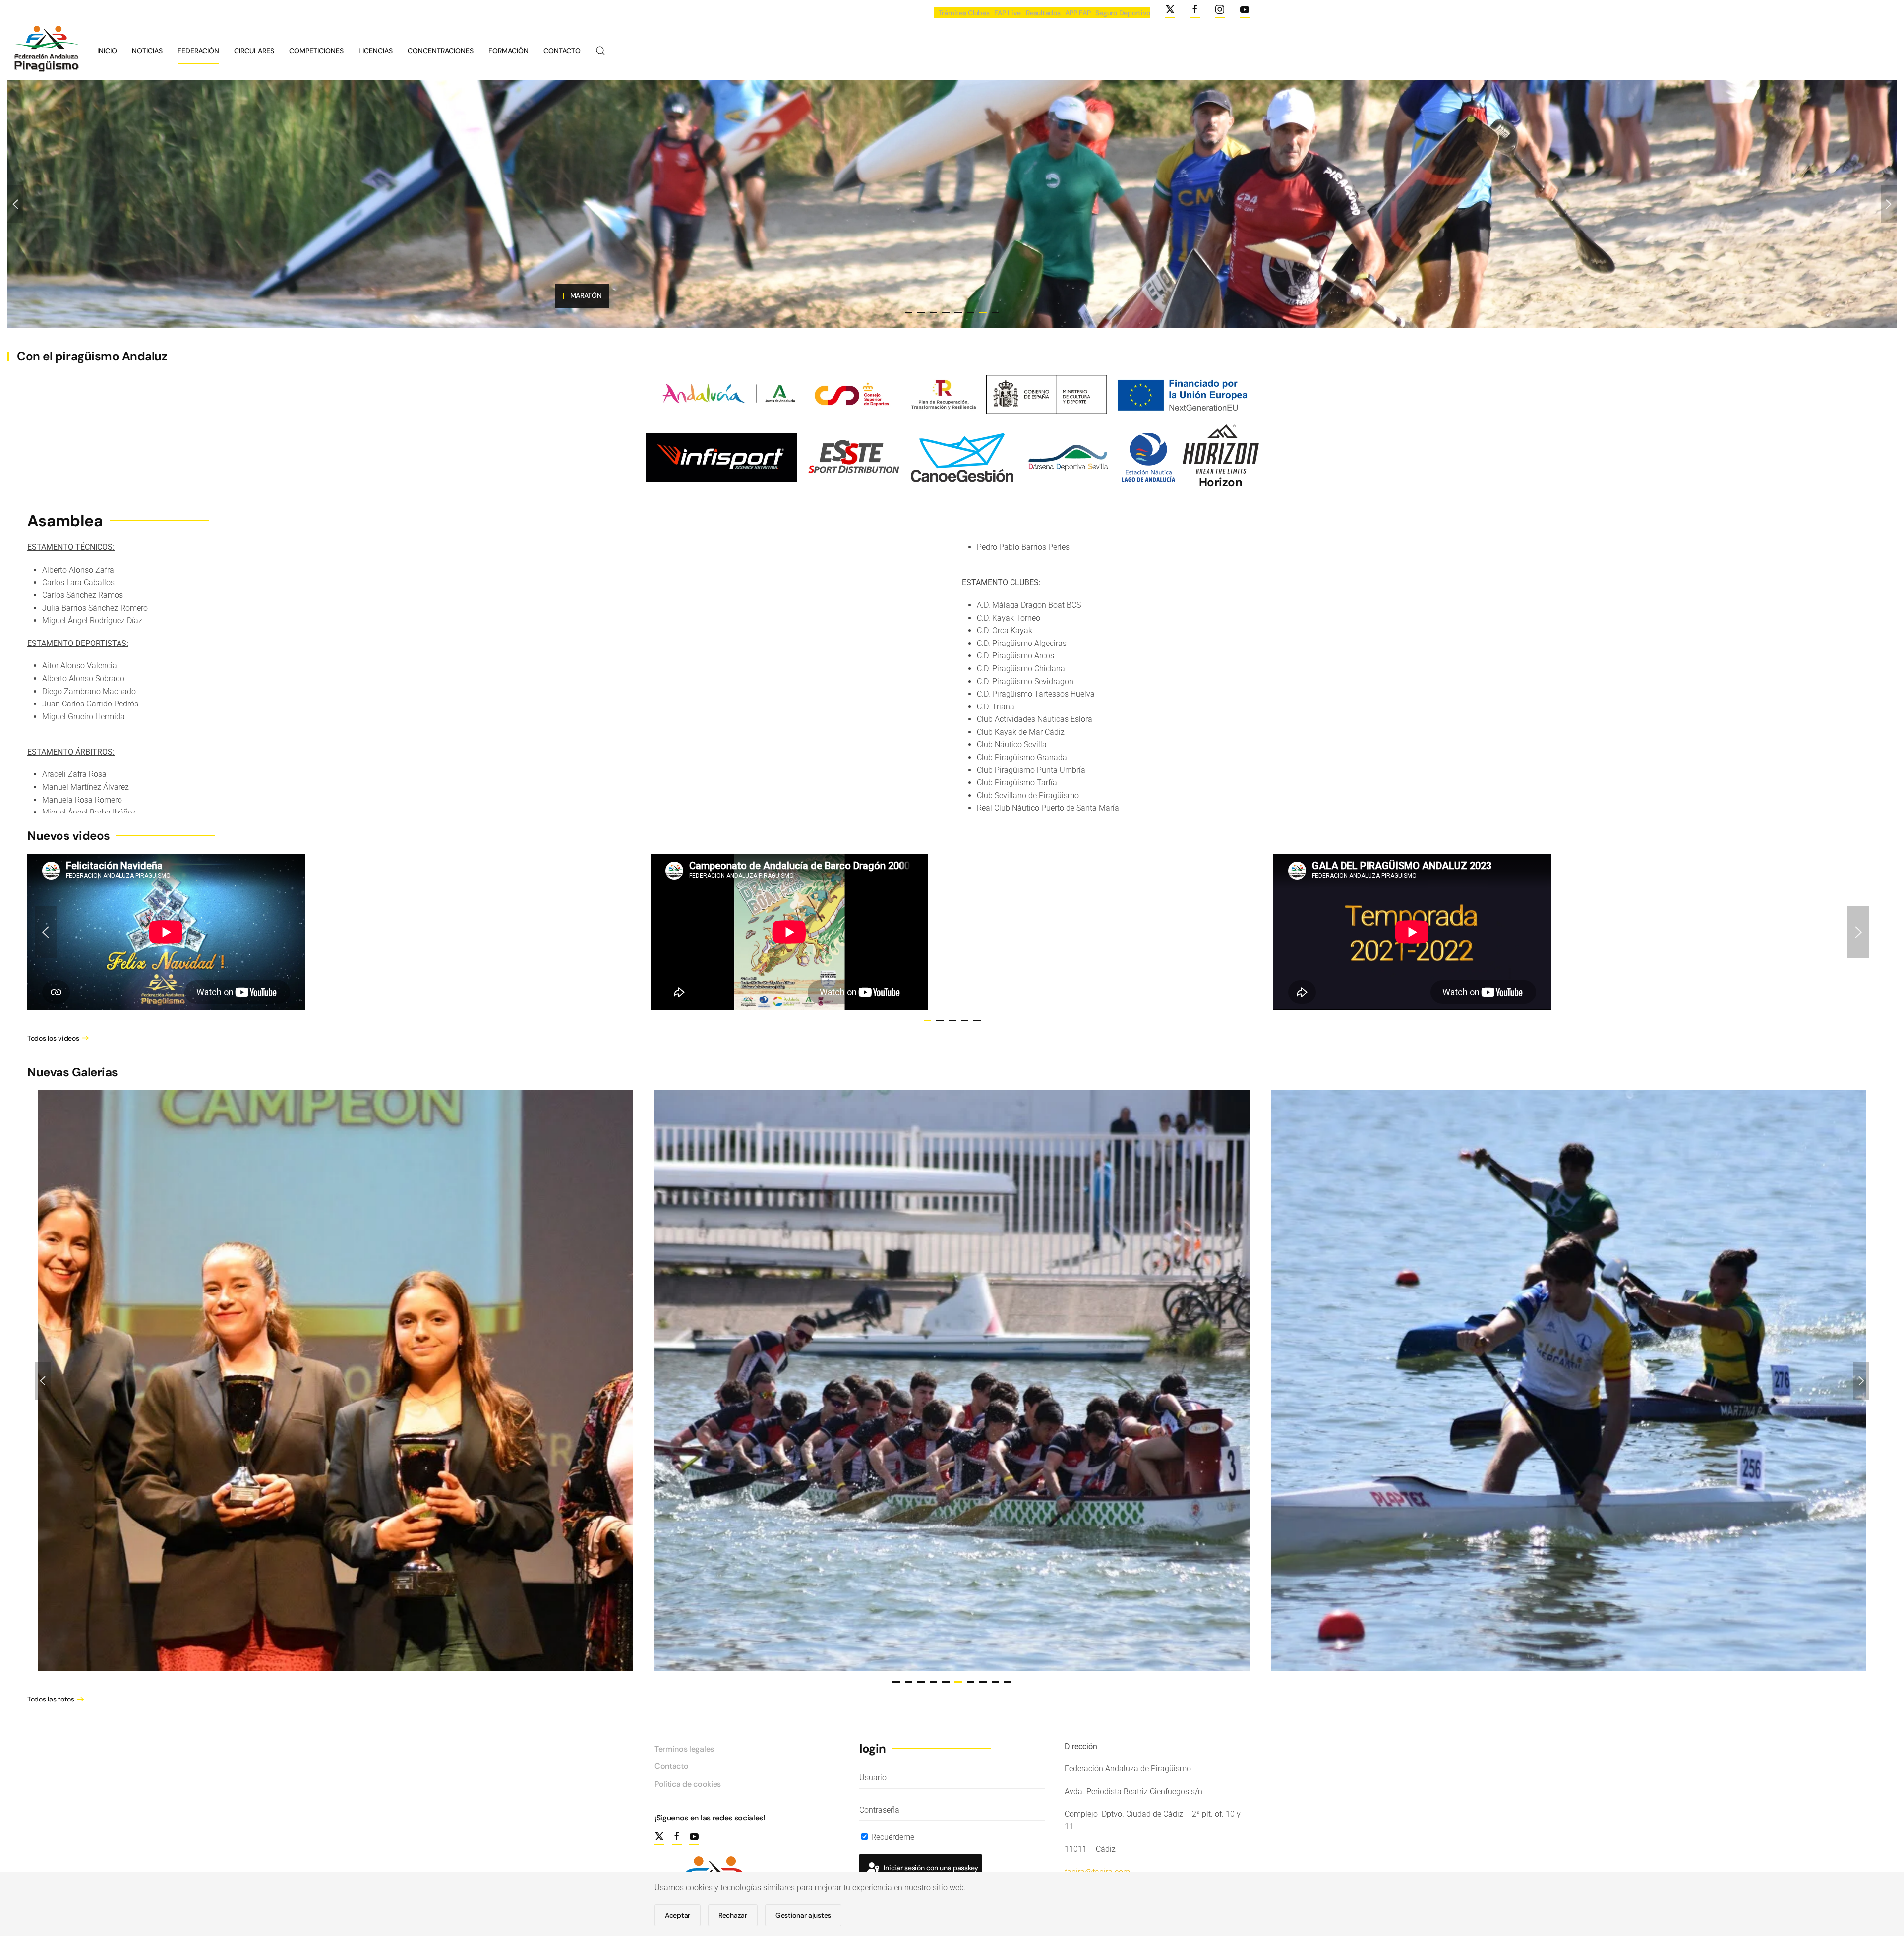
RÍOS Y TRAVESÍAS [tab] (933, 313)
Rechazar (733, 1915)
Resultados (1043, 13)
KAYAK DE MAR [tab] (995, 313)
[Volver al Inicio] (45, 51)
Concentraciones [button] (441, 51)
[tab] (927, 1021)
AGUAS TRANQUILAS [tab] (946, 313)
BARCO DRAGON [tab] (921, 313)
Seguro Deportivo (1123, 13)
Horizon (1221, 482)
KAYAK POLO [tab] (971, 313)
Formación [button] (508, 51)
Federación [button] (198, 51)
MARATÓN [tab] (983, 313)
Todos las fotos (51, 1699)
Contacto (562, 51)
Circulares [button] (254, 51)
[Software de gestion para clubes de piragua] (962, 457)
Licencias (376, 51)
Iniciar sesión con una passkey (930, 1868)
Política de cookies (688, 1784)
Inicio (107, 51)
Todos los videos (53, 1038)
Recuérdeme (892, 1837)
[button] (600, 51)
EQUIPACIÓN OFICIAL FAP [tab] (909, 313)
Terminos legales (684, 1749)
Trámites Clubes (964, 13)
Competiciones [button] (316, 51)
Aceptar (678, 1915)
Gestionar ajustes (803, 1915)
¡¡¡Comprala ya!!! (585, 295)
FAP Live (1008, 13)
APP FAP (1078, 13)
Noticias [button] (147, 51)
